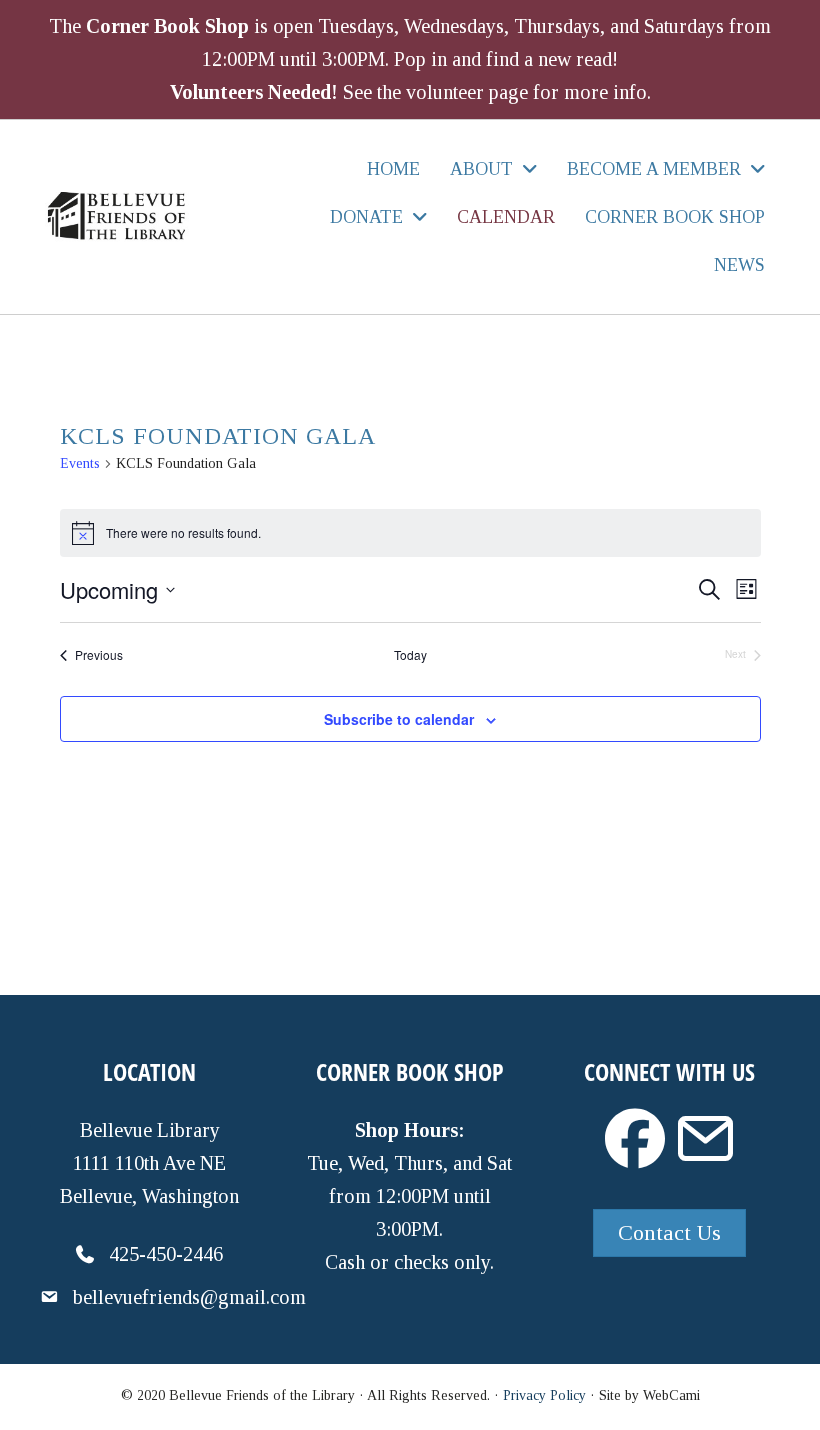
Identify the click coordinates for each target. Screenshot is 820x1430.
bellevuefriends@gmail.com (189, 1297)
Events (80, 463)
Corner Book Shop (167, 26)
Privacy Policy (544, 1395)
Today (410, 655)
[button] (635, 1139)
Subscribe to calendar (399, 719)
